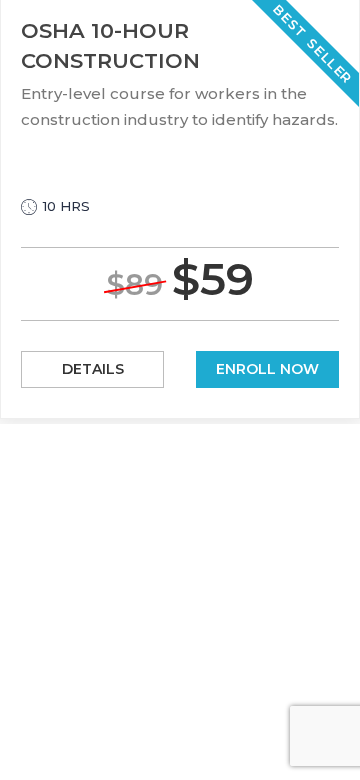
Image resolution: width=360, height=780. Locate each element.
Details (93, 369)
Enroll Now (267, 369)
